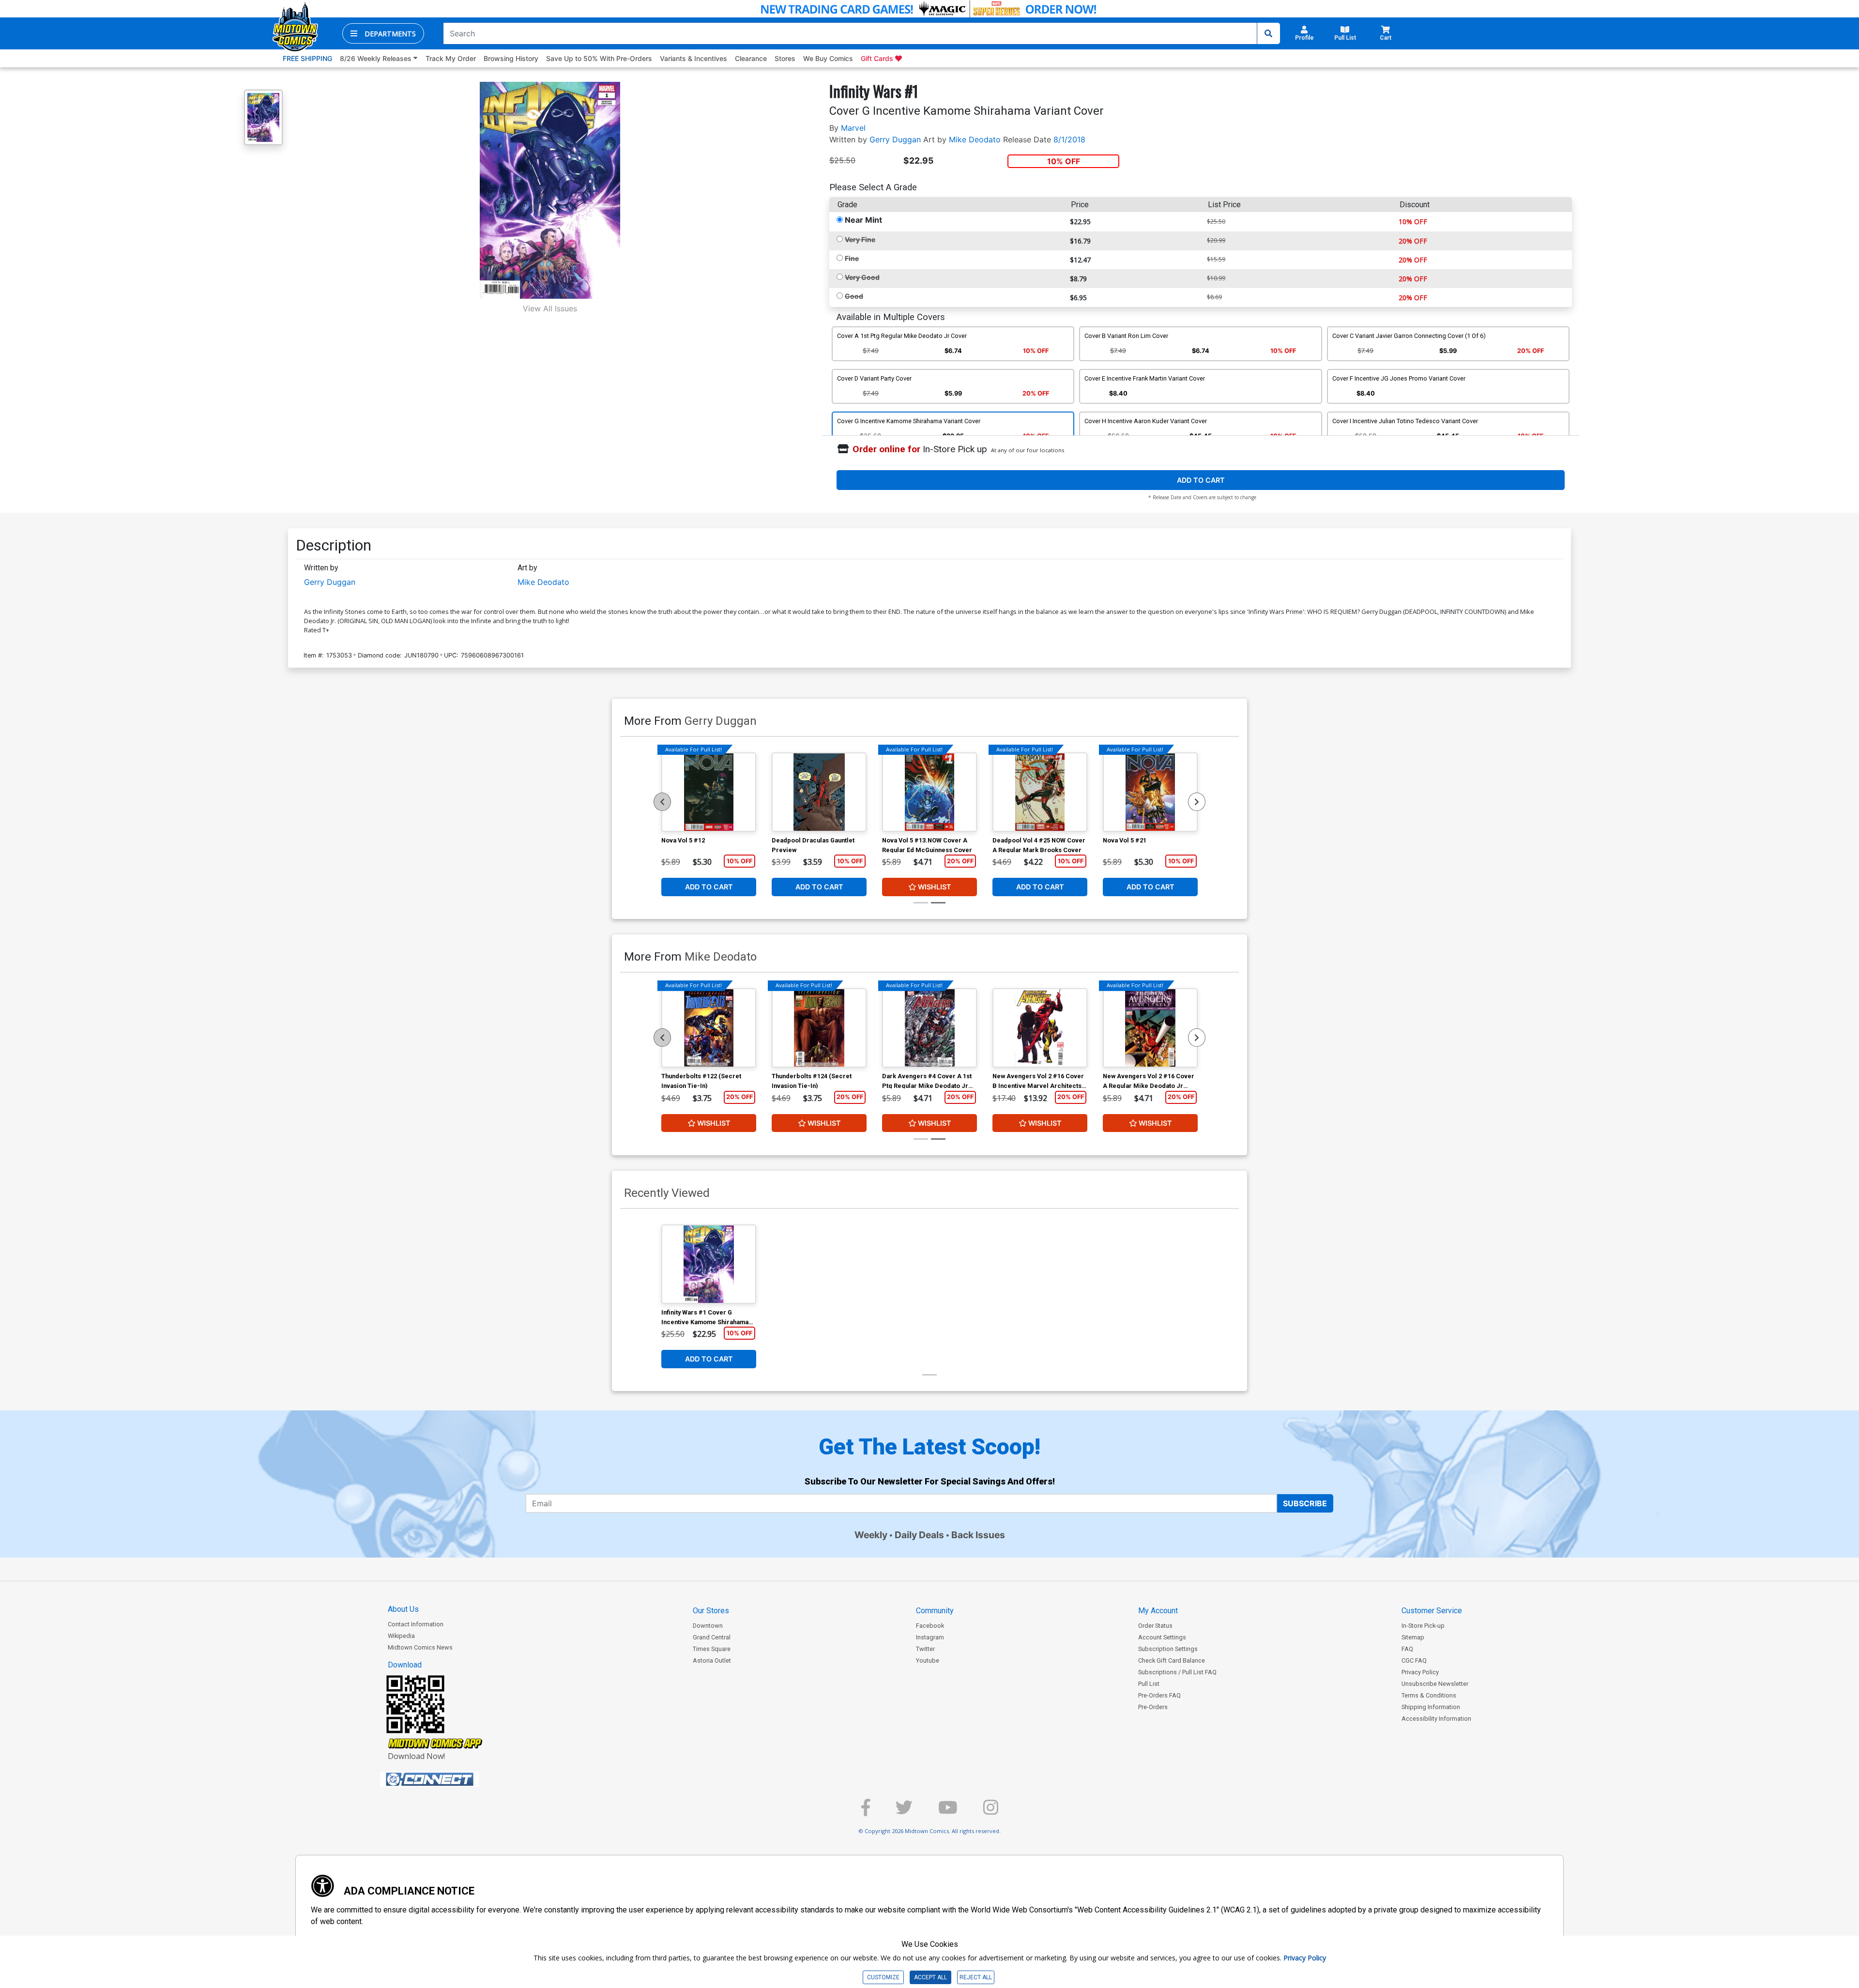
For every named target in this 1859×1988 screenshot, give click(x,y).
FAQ (1407, 1649)
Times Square (712, 1649)
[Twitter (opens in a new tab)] (904, 1812)
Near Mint (863, 220)
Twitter (925, 1649)
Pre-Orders (1153, 1707)
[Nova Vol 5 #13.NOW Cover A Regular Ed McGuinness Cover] (929, 792)
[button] (383, 33)
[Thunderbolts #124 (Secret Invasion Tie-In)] (819, 1028)
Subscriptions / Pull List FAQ (1177, 1672)
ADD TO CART (1201, 480)
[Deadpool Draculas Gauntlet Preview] (819, 792)
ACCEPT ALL (930, 1977)
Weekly (871, 1535)
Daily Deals (919, 1535)
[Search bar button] (1268, 33)
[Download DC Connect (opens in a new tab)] (448, 1779)
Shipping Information (1431, 1707)
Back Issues (978, 1535)
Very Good (862, 277)
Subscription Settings (1168, 1649)
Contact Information (416, 1624)
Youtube (928, 1660)
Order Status (1155, 1626)
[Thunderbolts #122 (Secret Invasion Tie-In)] (709, 1028)
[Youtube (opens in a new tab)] (948, 1812)
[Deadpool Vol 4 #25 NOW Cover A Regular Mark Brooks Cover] (1040, 792)
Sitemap (1413, 1637)
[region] (662, 802)
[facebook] (866, 1812)
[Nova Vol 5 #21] (1150, 792)
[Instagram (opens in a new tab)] (991, 1812)
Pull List (1149, 1684)
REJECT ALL (976, 1977)
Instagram (930, 1637)
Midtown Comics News (420, 1647)
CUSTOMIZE (883, 1977)
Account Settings (1162, 1637)
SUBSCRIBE (1305, 1503)
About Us (403, 1609)
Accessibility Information (1436, 1719)
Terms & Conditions (1429, 1695)
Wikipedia (401, 1636)
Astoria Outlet (712, 1660)
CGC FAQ (1414, 1660)
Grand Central (712, 1637)
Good (854, 296)
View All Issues (550, 308)
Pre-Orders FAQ (1159, 1695)
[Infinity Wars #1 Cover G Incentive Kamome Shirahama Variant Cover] (709, 1264)
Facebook (930, 1626)
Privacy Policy (1420, 1672)
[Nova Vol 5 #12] (709, 792)
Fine (852, 258)
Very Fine (860, 239)
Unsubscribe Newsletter (1435, 1684)
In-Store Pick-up (1423, 1626)
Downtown (708, 1626)
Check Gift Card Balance (1172, 1660)
